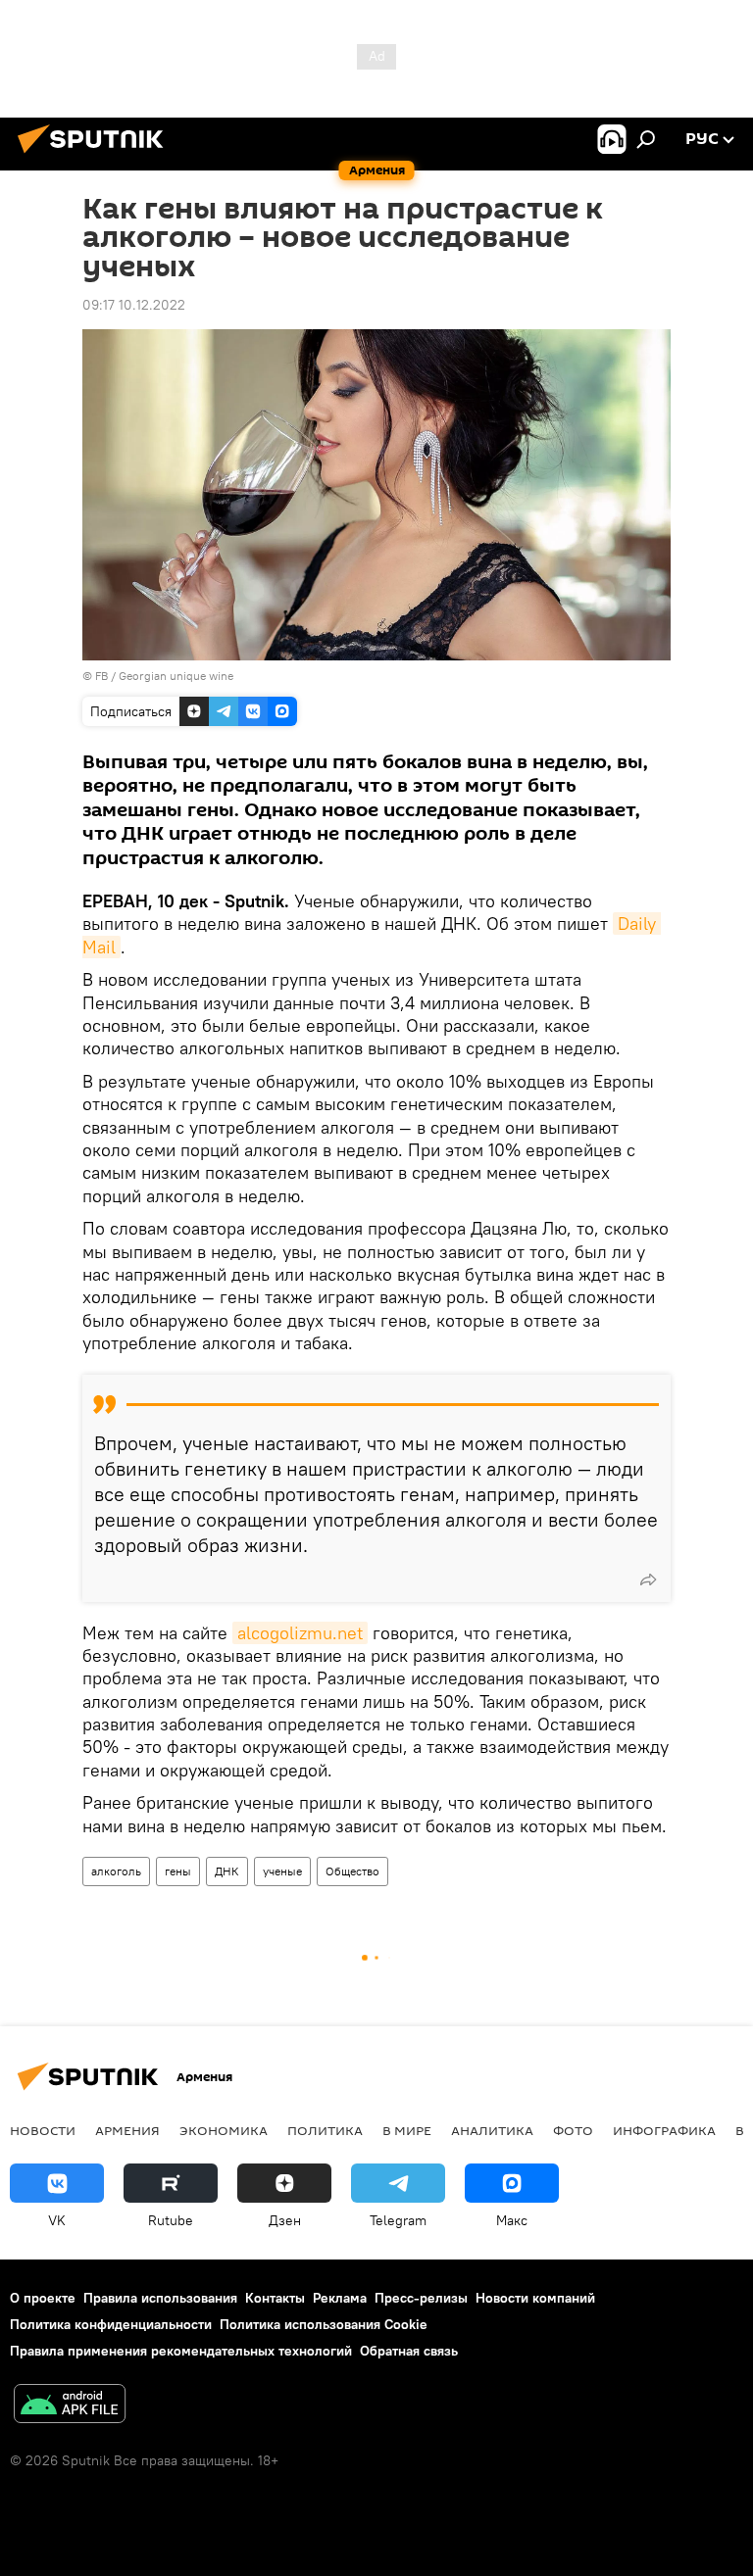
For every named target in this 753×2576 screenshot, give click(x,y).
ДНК (227, 1871)
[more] (648, 1580)
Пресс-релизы (421, 2298)
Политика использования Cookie (324, 2324)
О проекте (43, 2298)
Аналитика (492, 2130)
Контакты (275, 2298)
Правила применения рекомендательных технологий (181, 2351)
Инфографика (664, 2130)
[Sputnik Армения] (96, 156)
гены (178, 1871)
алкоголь (116, 1871)
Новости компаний (535, 2298)
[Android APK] (70, 2406)
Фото (573, 2130)
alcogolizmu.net (300, 1633)
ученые (282, 1871)
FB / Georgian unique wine (164, 676)
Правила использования (160, 2298)
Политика (325, 2130)
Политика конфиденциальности (111, 2324)
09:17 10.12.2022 (134, 305)
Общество (352, 1871)
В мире (407, 2130)
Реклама (340, 2298)
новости (43, 2130)
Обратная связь (409, 2351)
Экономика (224, 2130)
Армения (127, 2130)
